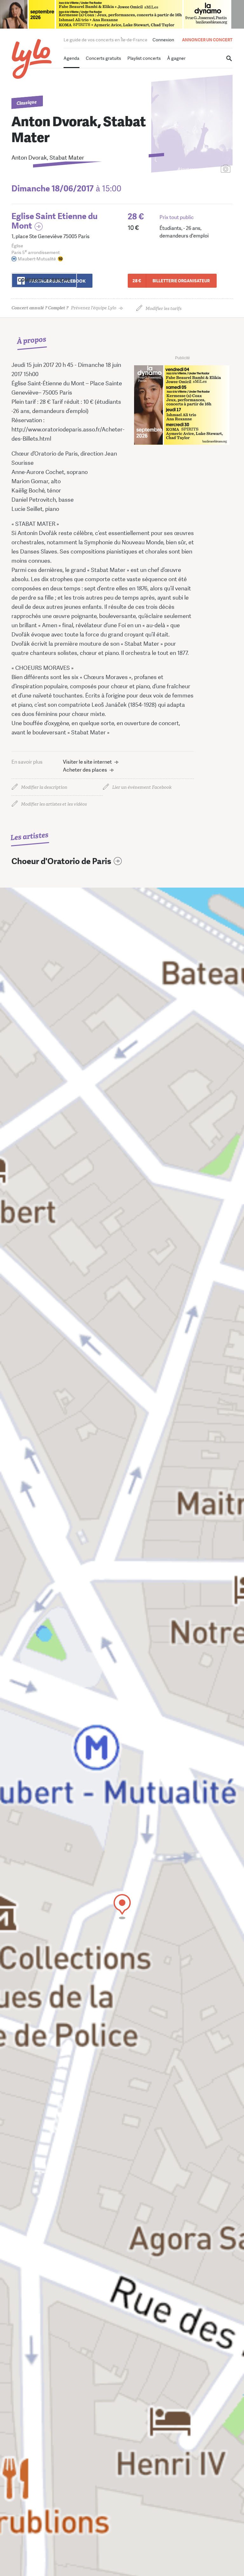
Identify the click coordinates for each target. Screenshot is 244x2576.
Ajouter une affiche (197, 169)
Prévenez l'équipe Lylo (64, 308)
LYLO (32, 59)
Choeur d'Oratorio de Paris (61, 861)
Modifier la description (44, 787)
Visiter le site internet (87, 762)
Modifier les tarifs (163, 309)
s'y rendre (44, 280)
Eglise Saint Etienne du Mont (54, 221)
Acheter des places (85, 770)
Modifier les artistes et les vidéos (54, 804)
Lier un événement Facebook (142, 787)
